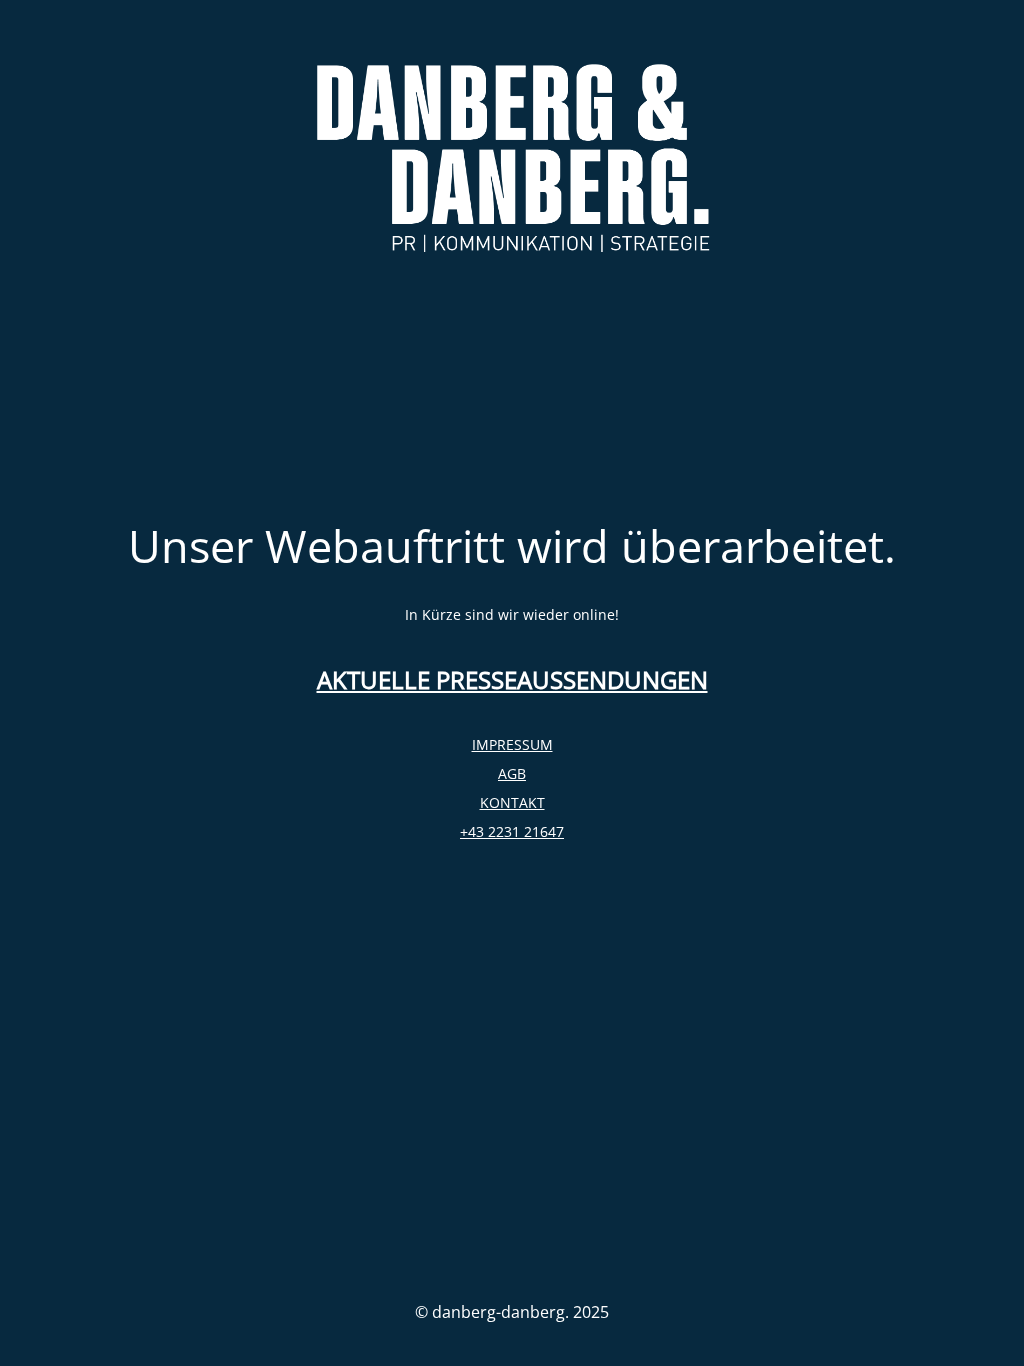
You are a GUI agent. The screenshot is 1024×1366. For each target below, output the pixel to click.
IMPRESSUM (512, 744)
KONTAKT (512, 802)
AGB (512, 773)
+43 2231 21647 (512, 831)
